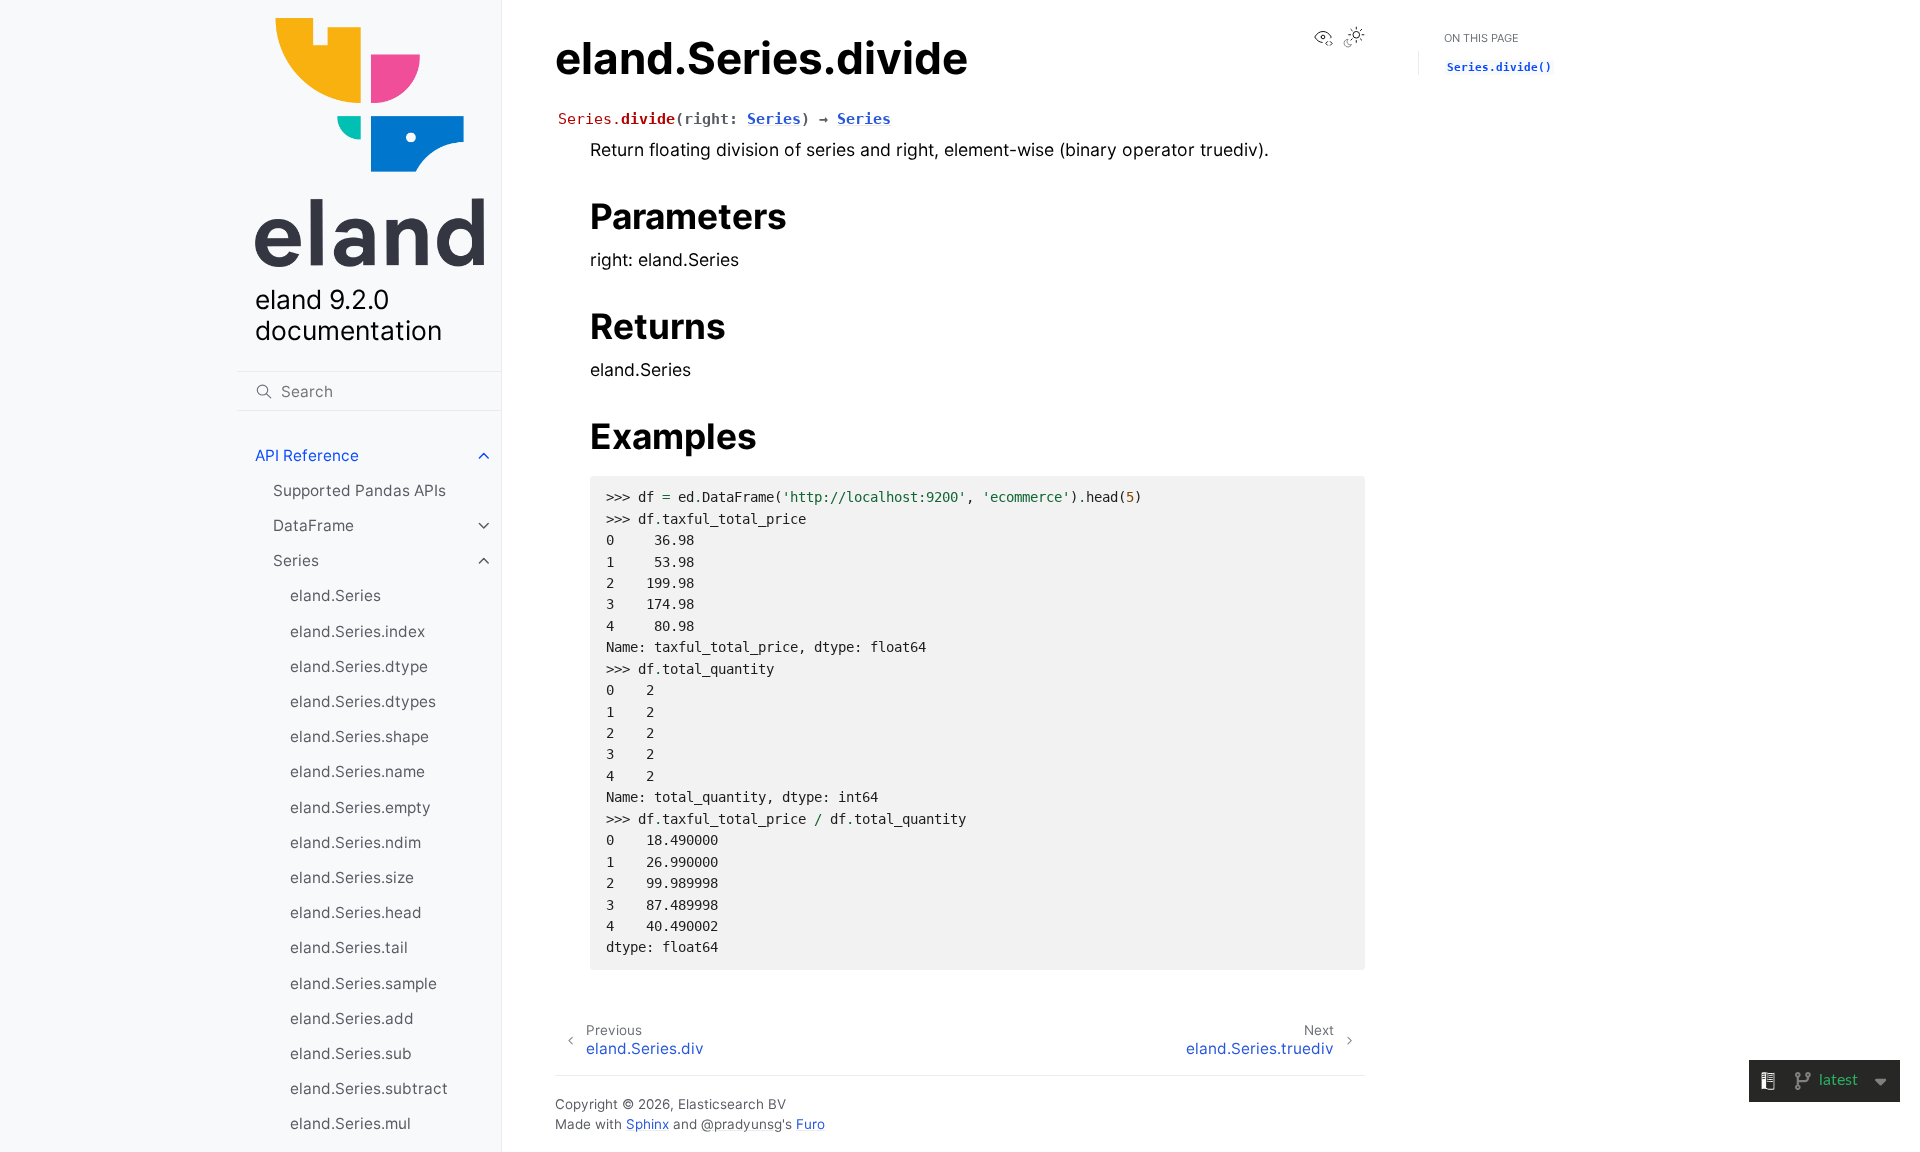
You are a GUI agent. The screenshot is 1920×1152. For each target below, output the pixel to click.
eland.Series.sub (351, 1053)
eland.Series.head (356, 912)
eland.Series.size (352, 877)
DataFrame (313, 525)
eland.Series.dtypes (363, 701)
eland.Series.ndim (355, 842)
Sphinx (647, 1124)
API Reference (307, 455)
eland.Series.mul (350, 1123)
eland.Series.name (357, 771)
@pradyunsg (741, 1124)
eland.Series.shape (359, 736)
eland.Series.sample (363, 983)
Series (296, 560)
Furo (810, 1124)
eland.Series (335, 595)
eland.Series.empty (360, 807)
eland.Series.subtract (369, 1088)
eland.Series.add (352, 1018)
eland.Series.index (357, 631)
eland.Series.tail (349, 947)
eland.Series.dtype (359, 666)
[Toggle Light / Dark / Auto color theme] (1354, 39)
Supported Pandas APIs (359, 490)
